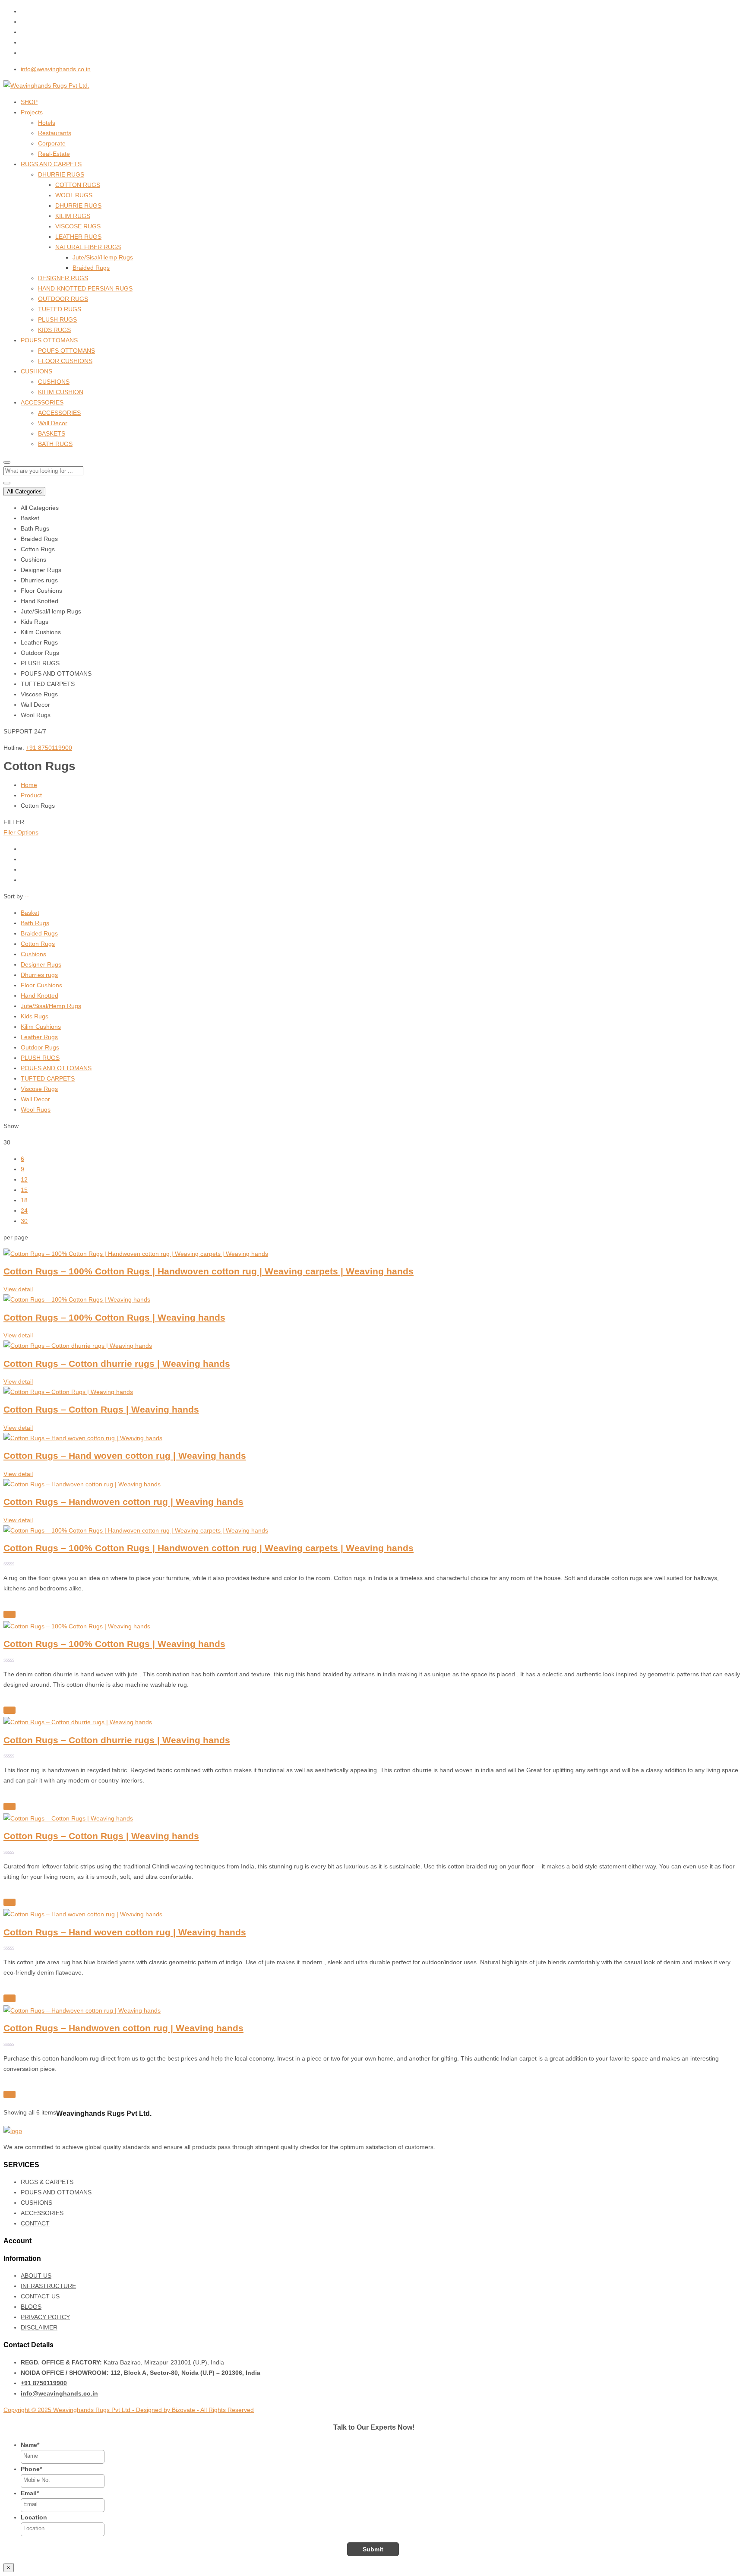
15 (24, 1190)
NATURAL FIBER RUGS (88, 247)
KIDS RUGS (54, 330)
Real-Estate (54, 154)
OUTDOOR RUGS (63, 299)
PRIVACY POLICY (45, 2317)
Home (29, 785)
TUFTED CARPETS (48, 1078)
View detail (18, 1289)
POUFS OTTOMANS (49, 340)
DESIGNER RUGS (63, 278)
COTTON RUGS (78, 185)
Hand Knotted (40, 996)
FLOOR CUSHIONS (65, 361)
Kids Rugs (35, 1016)
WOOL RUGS (74, 195)
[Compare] (9, 1614)
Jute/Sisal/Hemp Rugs (103, 257)
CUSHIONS (36, 371)
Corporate (52, 143)
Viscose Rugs (39, 1089)
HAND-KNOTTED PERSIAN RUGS (85, 288)
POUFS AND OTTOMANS (56, 1068)
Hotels (47, 123)
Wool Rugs (36, 1109)
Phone (31, 2469)
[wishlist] (8, 1605)
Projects (32, 112)
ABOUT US (36, 2276)
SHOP (29, 102)
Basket (30, 913)
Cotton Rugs (38, 944)
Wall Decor (53, 423)
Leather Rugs (39, 1037)
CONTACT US (40, 2296)
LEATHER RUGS (78, 237)
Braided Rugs (91, 268)
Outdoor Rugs (40, 1047)
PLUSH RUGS (57, 319)
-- (27, 896)
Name (30, 2445)
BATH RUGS (55, 444)
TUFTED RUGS (60, 309)
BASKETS (52, 433)
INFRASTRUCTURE (48, 2286)
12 (24, 1179)
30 (24, 1221)
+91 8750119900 (49, 748)
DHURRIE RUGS (61, 174)
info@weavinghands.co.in (56, 69)
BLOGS (31, 2307)
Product (31, 795)
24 (24, 1211)
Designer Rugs (41, 964)
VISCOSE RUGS (78, 226)
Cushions (33, 954)
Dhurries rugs (39, 975)
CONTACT (35, 2223)
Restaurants (55, 133)
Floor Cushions (41, 985)
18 (24, 1200)
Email (30, 2493)
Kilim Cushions (41, 1027)
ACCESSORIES (42, 402)
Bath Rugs (35, 923)
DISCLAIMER (39, 2327)
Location (34, 2517)
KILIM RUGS (73, 216)
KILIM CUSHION (61, 392)
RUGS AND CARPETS (51, 164)
